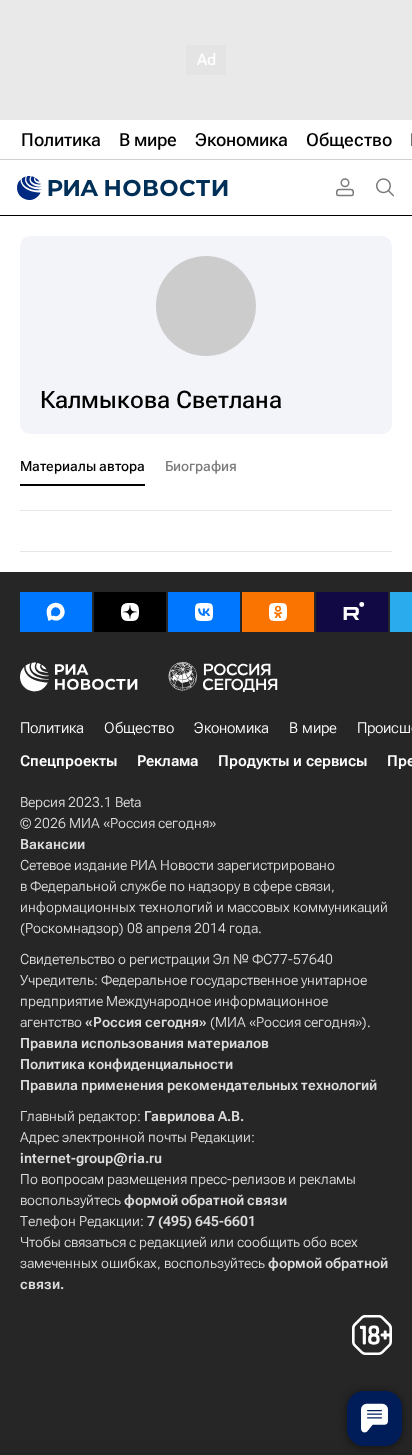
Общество (139, 728)
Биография (201, 466)
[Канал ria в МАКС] (56, 612)
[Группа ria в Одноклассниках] (278, 612)
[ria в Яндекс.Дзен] (130, 612)
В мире (313, 728)
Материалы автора (82, 466)
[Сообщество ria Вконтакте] (204, 612)
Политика (52, 728)
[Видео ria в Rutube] (352, 612)
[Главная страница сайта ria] (120, 188)
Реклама (167, 761)
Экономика (231, 728)
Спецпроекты (68, 761)
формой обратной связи (205, 1200)
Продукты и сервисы (292, 761)
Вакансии (52, 844)
